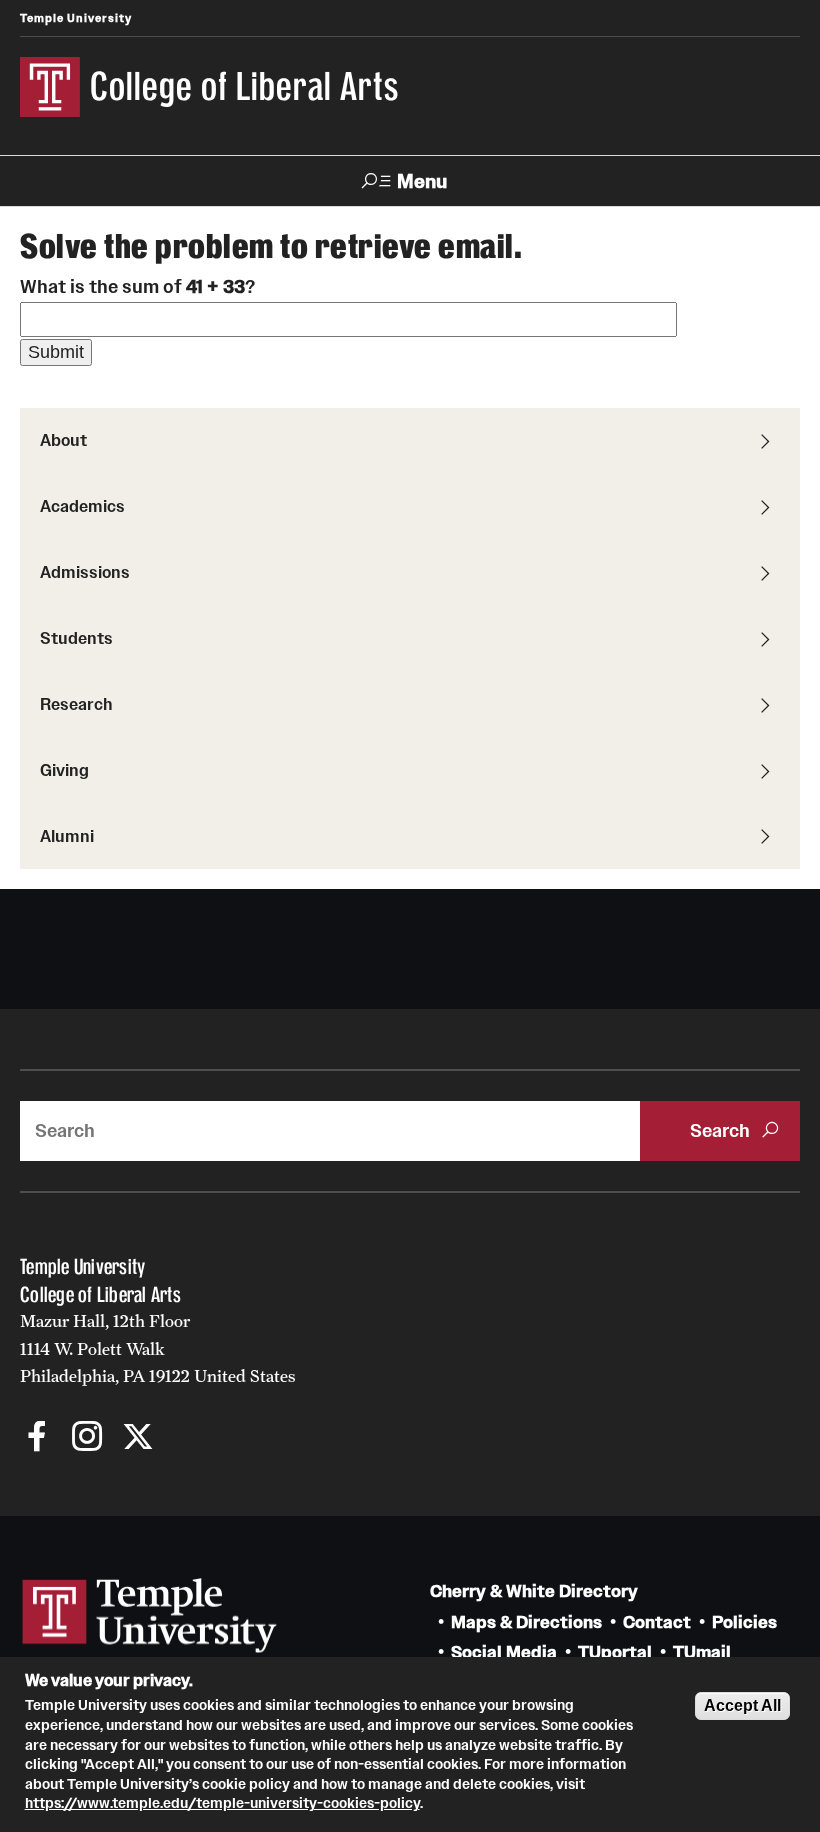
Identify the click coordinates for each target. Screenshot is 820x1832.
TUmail (702, 1652)
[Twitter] (137, 1438)
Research (76, 704)
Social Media (504, 1652)
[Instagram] (87, 1438)
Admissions (85, 572)
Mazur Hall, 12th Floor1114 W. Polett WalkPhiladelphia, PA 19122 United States (158, 1348)
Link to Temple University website (150, 1616)
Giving (64, 770)
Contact (657, 1622)
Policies (744, 1622)
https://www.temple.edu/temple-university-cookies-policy (222, 1803)
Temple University (76, 18)
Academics (82, 506)
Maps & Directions (526, 1622)
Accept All (742, 1705)
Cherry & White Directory (534, 1591)
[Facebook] (37, 1438)
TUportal (615, 1652)
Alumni (67, 836)
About (63, 440)
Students (76, 638)
